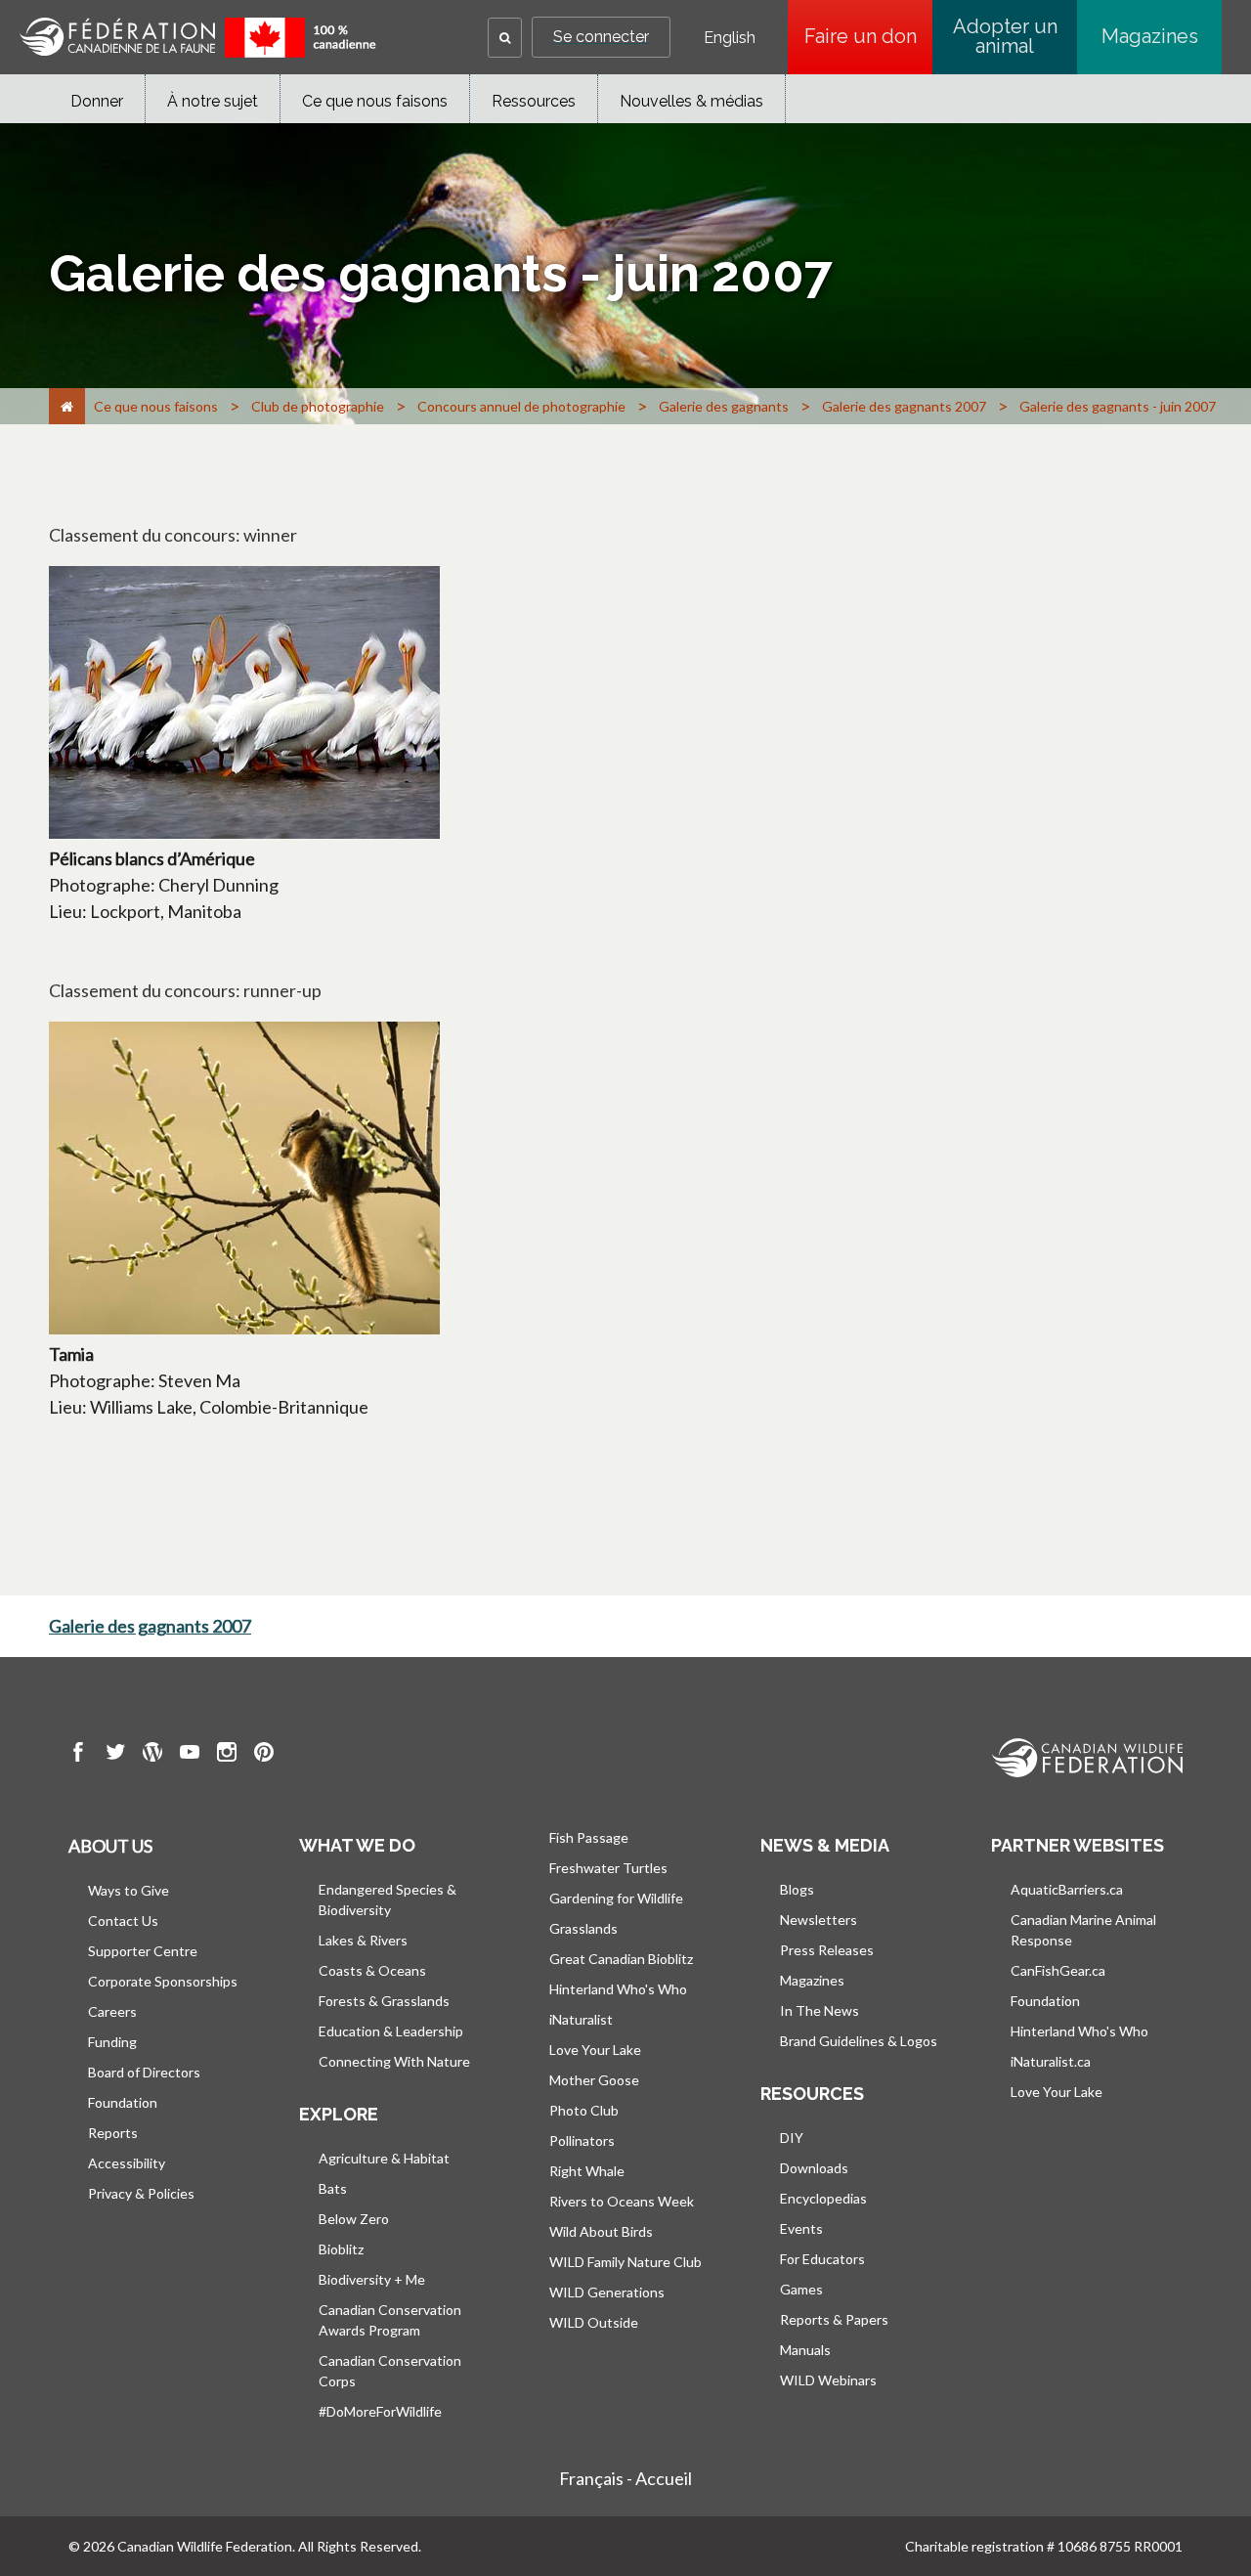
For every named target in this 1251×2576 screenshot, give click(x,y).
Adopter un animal (1005, 36)
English (730, 38)
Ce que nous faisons (375, 101)
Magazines (1150, 36)
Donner (97, 101)
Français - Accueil (625, 2478)
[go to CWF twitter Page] (115, 1755)
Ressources (534, 101)
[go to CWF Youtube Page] (190, 1755)
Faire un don (868, 36)
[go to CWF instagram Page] (227, 1755)
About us (110, 1846)
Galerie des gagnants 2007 (150, 1626)
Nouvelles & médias (691, 101)
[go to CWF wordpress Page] (152, 1755)
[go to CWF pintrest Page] (264, 1755)
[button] (505, 38)
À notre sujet (213, 101)
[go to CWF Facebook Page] (78, 1755)
